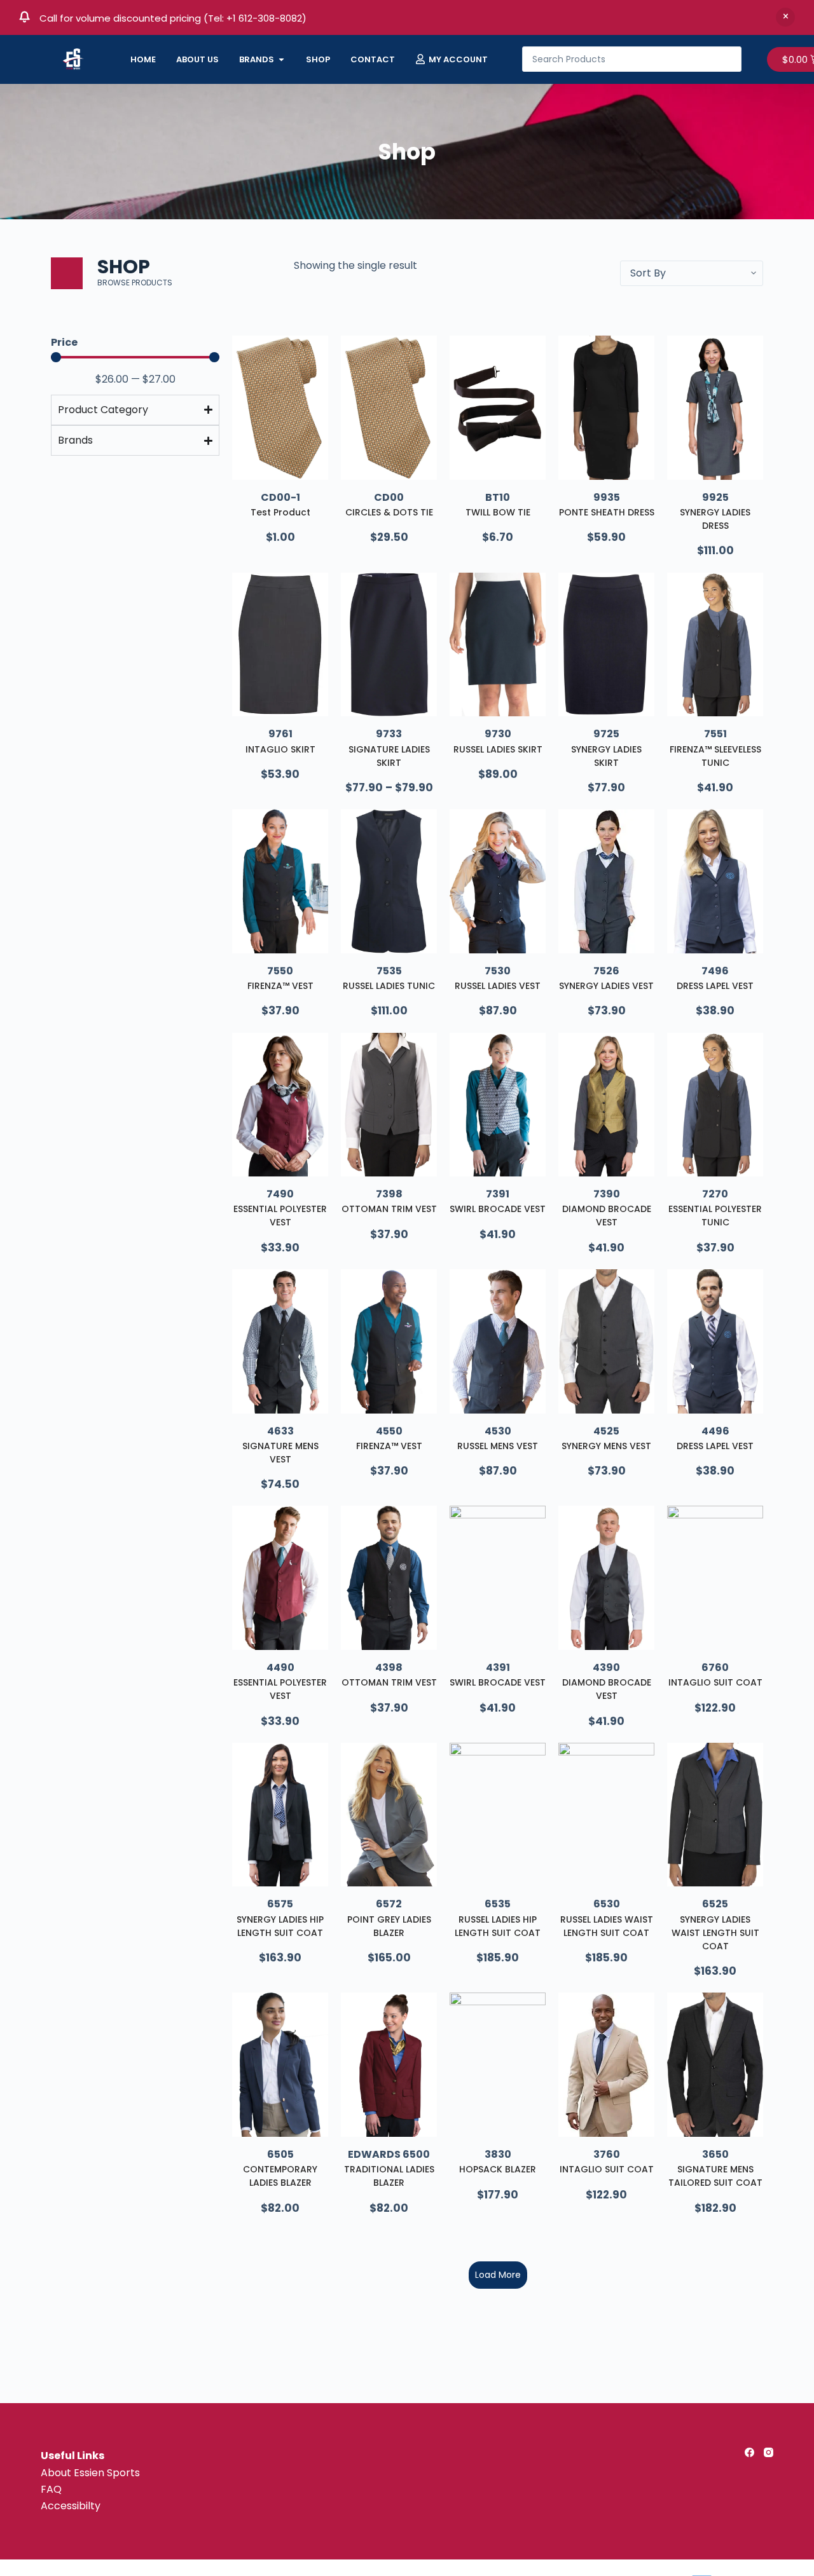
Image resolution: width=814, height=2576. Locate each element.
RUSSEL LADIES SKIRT (498, 749)
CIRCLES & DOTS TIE (389, 512)
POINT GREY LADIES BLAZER (389, 1926)
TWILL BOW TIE (498, 512)
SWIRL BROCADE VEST (498, 1209)
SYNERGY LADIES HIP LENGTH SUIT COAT (280, 1926)
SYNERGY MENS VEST (606, 1446)
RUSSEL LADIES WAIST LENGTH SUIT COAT (607, 1926)
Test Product (280, 512)
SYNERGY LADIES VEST (606, 986)
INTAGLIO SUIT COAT (715, 1682)
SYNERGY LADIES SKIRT (606, 756)
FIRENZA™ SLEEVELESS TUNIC (715, 756)
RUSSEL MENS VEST (498, 1446)
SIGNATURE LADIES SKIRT (389, 756)
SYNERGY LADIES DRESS (715, 519)
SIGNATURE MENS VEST (280, 1453)
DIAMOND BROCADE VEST (607, 1216)
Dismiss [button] (785, 17)
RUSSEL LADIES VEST (498, 986)
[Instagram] (769, 2452)
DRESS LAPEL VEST (715, 986)
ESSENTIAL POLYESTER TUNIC (715, 1216)
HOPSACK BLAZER (498, 2169)
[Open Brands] (281, 60)
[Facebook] (749, 2452)
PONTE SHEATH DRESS (607, 512)
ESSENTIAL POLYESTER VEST (280, 1216)
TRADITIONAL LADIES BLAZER (389, 2176)
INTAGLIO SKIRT (280, 749)
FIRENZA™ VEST (280, 986)
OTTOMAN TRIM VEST (389, 1209)
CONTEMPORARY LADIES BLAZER (280, 2176)
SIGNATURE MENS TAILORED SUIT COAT (715, 2176)
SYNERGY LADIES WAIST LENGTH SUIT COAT (715, 1933)
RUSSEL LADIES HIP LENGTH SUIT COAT (498, 1926)
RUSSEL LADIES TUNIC (389, 986)
